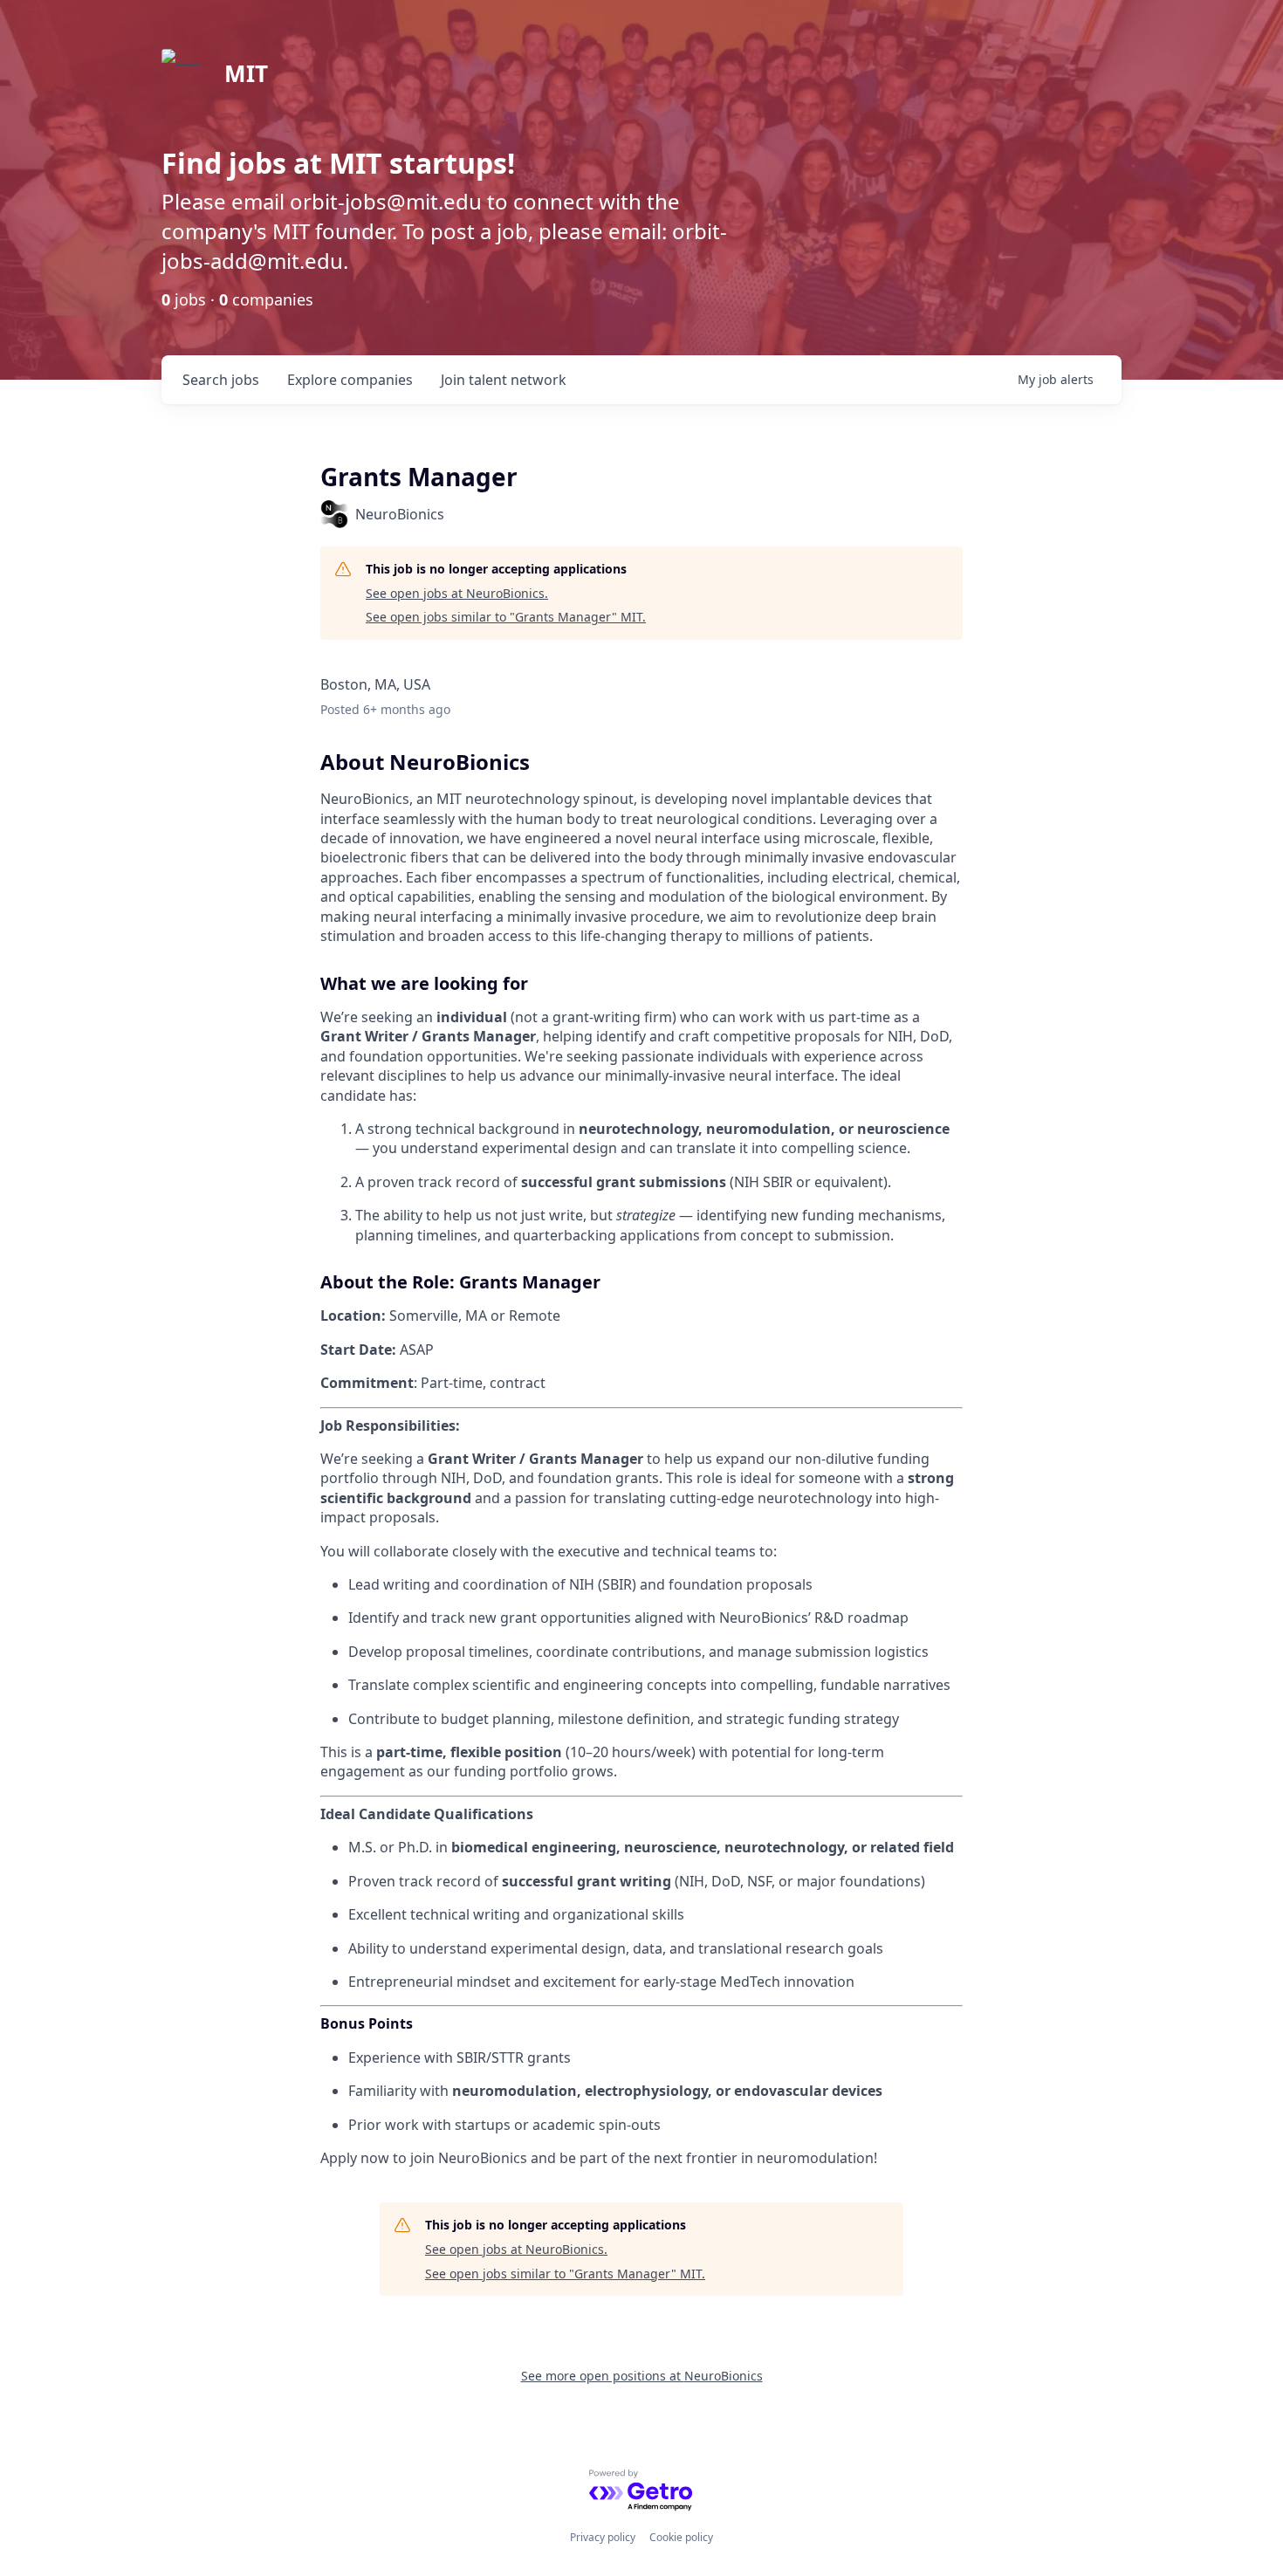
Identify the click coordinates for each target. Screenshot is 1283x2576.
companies (350, 380)
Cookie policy (681, 2537)
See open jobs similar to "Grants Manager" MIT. (506, 617)
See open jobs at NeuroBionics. (457, 593)
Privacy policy (603, 2537)
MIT (246, 73)
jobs (221, 380)
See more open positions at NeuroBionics (642, 2376)
